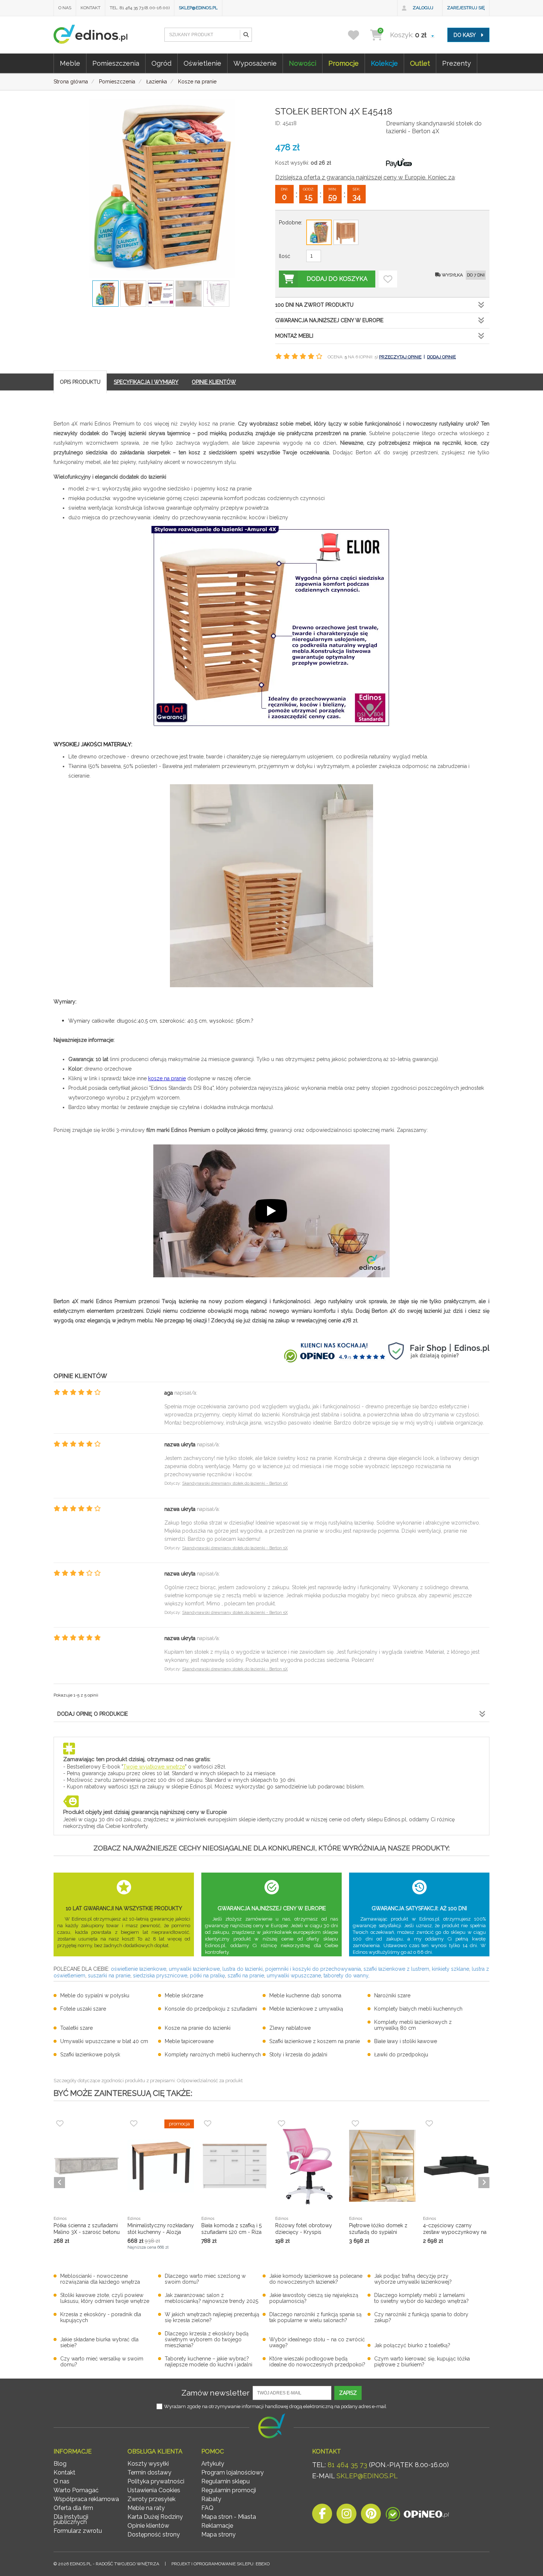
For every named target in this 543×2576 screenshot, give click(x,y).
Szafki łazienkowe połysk (90, 2055)
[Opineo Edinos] (417, 2516)
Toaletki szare (76, 2028)
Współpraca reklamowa (86, 2499)
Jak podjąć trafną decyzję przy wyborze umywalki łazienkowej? (413, 2279)
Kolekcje (384, 63)
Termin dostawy (149, 2472)
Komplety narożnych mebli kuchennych (213, 2055)
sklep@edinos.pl (198, 8)
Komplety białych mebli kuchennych (418, 2009)
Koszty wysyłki (148, 2464)
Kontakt (90, 8)
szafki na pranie (246, 1976)
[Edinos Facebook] (322, 2516)
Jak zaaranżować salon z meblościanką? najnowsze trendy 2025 (211, 2298)
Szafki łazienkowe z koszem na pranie (315, 2041)
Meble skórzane (184, 1995)
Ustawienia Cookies (154, 2490)
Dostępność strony (154, 2534)
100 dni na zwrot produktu (314, 305)
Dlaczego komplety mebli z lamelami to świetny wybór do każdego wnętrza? (421, 2298)
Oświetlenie (202, 63)
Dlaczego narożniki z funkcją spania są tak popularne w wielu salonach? (315, 2317)
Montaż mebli (294, 336)
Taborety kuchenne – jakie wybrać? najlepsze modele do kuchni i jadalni (209, 2362)
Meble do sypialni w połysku (95, 1995)
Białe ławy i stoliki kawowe (406, 2041)
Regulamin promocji (229, 2490)
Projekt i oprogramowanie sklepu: (221, 2564)
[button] (246, 35)
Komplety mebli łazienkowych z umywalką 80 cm (413, 2025)
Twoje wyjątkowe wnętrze (154, 1767)
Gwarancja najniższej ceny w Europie (329, 320)
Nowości (303, 63)
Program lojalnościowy (233, 2472)
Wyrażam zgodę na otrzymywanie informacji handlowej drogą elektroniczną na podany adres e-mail (275, 2406)
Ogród (161, 63)
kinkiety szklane (450, 1969)
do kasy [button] (465, 35)
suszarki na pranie (109, 1976)
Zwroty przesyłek (151, 2499)
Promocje (344, 63)
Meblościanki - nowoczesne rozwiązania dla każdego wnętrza (100, 2279)
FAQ (207, 2508)
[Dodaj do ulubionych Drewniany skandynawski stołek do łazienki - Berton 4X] (388, 279)
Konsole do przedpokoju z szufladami (211, 2009)
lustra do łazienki (243, 1969)
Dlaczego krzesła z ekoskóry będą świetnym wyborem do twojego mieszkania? (207, 2339)
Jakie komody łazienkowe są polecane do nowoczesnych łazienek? (316, 2279)
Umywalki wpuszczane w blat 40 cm (104, 2041)
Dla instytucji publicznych (71, 2519)
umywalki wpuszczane (294, 1976)
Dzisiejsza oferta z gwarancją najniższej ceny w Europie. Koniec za (365, 177)
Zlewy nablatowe (290, 2028)
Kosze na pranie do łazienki (198, 2028)
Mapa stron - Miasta (229, 2517)
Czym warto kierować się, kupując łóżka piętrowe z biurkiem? (422, 2362)
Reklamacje (217, 2526)
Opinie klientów (148, 2526)
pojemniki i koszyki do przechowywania (313, 1969)
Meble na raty (146, 2508)
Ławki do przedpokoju (401, 2055)
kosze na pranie (167, 1078)
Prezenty (457, 63)
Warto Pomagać (76, 2490)
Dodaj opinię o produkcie (93, 1714)
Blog (60, 2464)
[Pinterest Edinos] (371, 2516)
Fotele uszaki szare (83, 2009)
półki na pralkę (207, 1976)
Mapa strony (218, 2534)
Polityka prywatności (156, 2481)
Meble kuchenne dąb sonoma (305, 1995)
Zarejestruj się (466, 8)
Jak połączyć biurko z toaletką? (412, 2345)
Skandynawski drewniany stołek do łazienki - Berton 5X (235, 1483)
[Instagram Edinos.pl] (346, 2516)
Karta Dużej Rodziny (155, 2517)
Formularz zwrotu (78, 2531)
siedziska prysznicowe (160, 1976)
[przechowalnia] (358, 35)
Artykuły (213, 2464)
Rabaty (211, 2499)
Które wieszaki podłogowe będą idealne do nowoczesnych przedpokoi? (317, 2362)
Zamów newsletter (216, 2393)
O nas (65, 8)
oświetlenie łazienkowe (139, 1969)
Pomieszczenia (116, 63)
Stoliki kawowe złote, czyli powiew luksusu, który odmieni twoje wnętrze (105, 2298)
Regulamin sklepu (226, 2481)
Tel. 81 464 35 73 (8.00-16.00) (140, 8)
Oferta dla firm (73, 2508)
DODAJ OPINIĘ (441, 357)
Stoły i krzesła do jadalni (298, 2055)
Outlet (420, 63)
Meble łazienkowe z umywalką (306, 2009)
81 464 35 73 (347, 2465)
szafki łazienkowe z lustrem (396, 1969)
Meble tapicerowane (189, 2041)
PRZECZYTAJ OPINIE (400, 357)
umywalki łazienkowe (194, 1969)
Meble (70, 63)
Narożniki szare (392, 1995)
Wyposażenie (255, 63)
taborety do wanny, (346, 1976)
